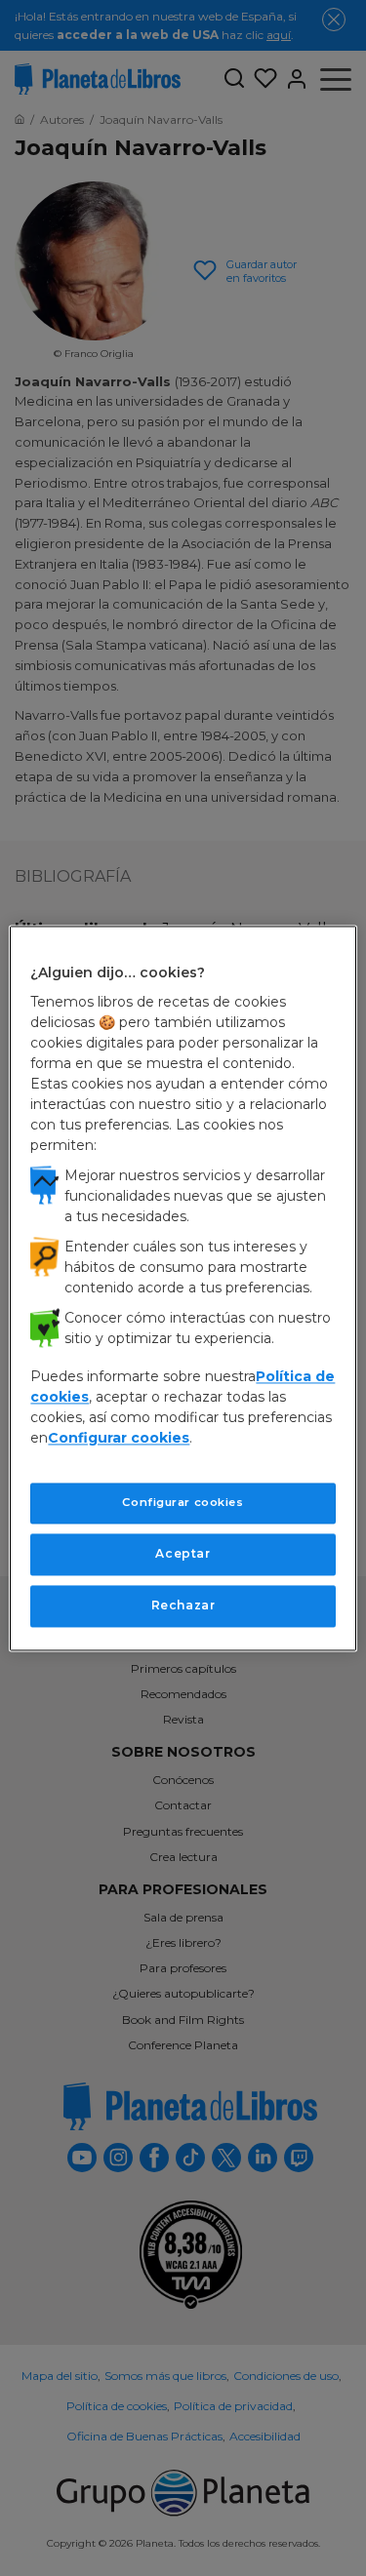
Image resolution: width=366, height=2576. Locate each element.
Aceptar (183, 1553)
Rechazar (183, 1605)
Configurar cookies (183, 1503)
